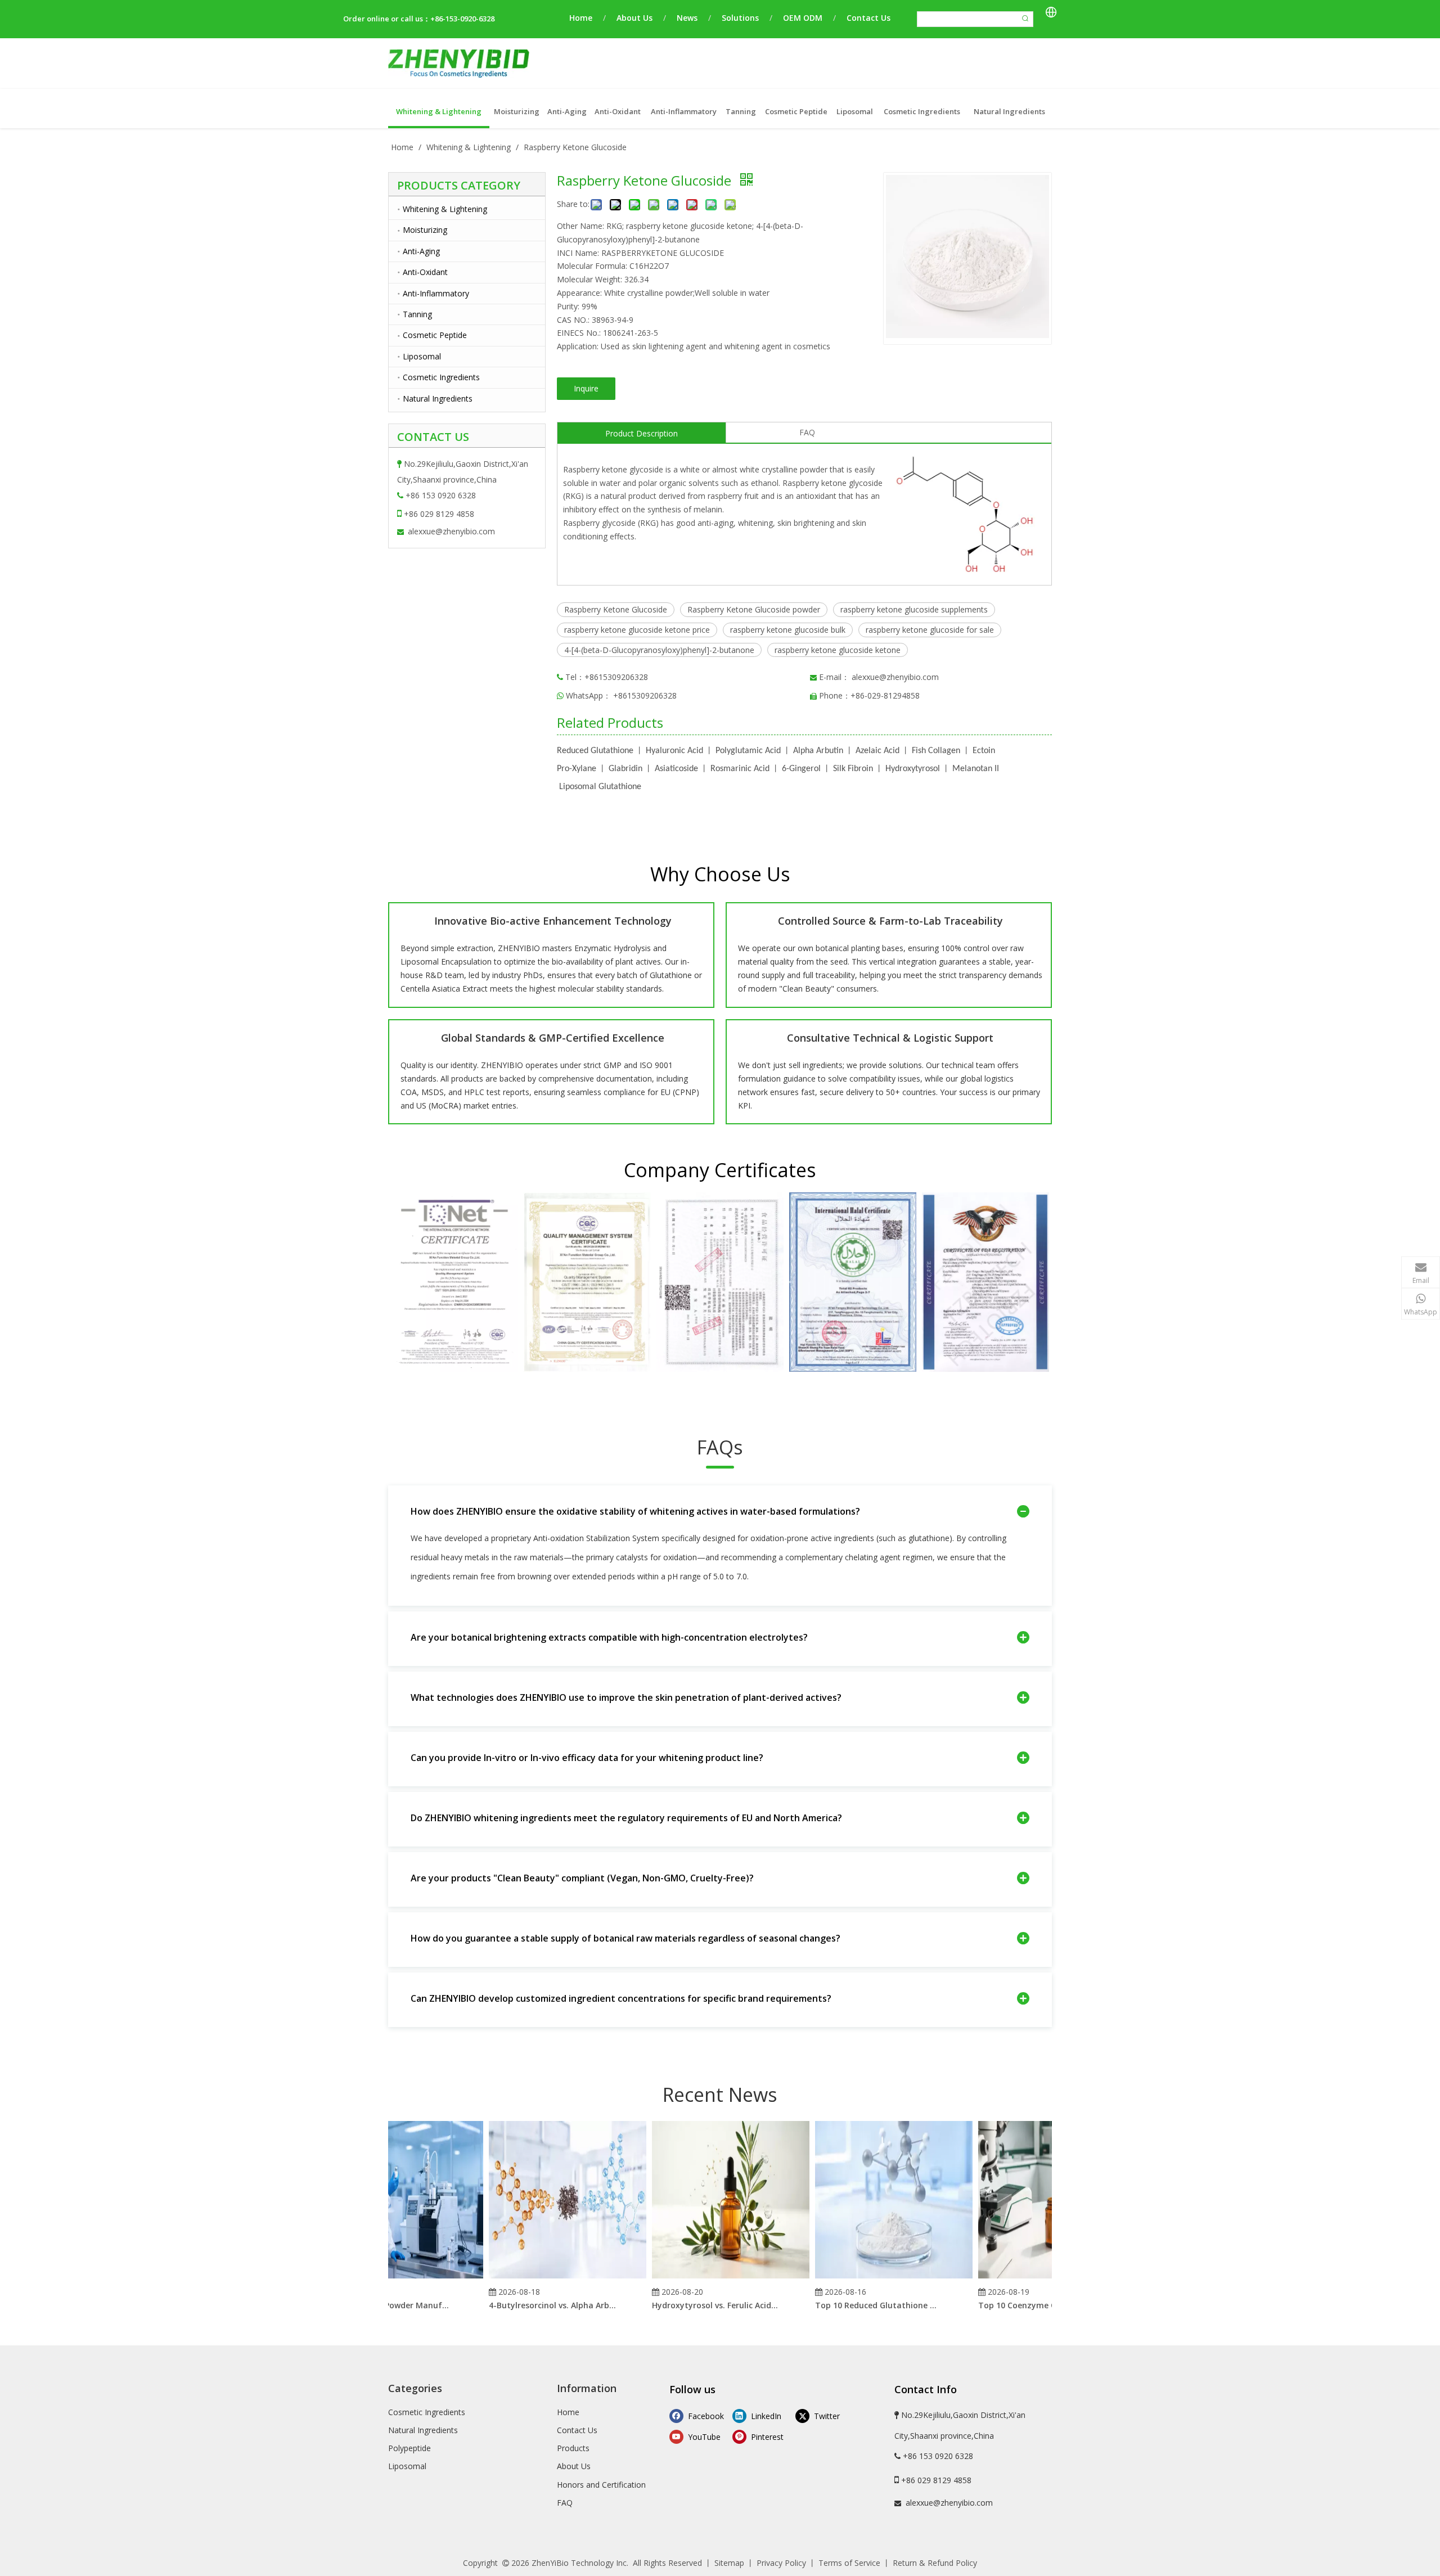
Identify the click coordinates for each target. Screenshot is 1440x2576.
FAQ (807, 432)
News (687, 18)
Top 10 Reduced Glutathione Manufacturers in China (850, 2305)
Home (581, 18)
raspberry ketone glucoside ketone (838, 650)
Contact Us (868, 18)
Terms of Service (849, 2563)
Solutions (740, 18)
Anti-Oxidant (425, 272)
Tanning (417, 314)
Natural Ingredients (438, 398)
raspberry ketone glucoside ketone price (637, 630)
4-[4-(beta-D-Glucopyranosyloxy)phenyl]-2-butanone (659, 650)
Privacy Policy (781, 2563)
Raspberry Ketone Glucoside (616, 609)
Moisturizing (425, 230)
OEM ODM (803, 18)
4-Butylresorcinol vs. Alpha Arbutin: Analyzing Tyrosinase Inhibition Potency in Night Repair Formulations (524, 2305)
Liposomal (422, 356)
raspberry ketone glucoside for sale (930, 630)
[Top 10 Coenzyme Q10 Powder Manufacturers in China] (1028, 2278)
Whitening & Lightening (445, 209)
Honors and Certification (601, 2485)
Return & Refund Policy (935, 2563)
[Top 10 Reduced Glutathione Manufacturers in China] (865, 2278)
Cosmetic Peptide (435, 335)
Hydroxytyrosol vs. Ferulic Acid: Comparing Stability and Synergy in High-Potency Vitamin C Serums (687, 2305)
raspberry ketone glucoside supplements (914, 609)
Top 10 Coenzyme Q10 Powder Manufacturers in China (1013, 2305)
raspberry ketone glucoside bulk (788, 630)
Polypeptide (409, 2448)
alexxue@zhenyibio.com (451, 531)
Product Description (642, 433)
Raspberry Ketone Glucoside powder (754, 609)
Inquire (586, 388)
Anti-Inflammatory (436, 293)
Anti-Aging (421, 251)
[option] (454, 1282)
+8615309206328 (645, 695)
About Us (634, 18)
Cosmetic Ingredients (441, 377)
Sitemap (729, 2563)
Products (573, 2448)
